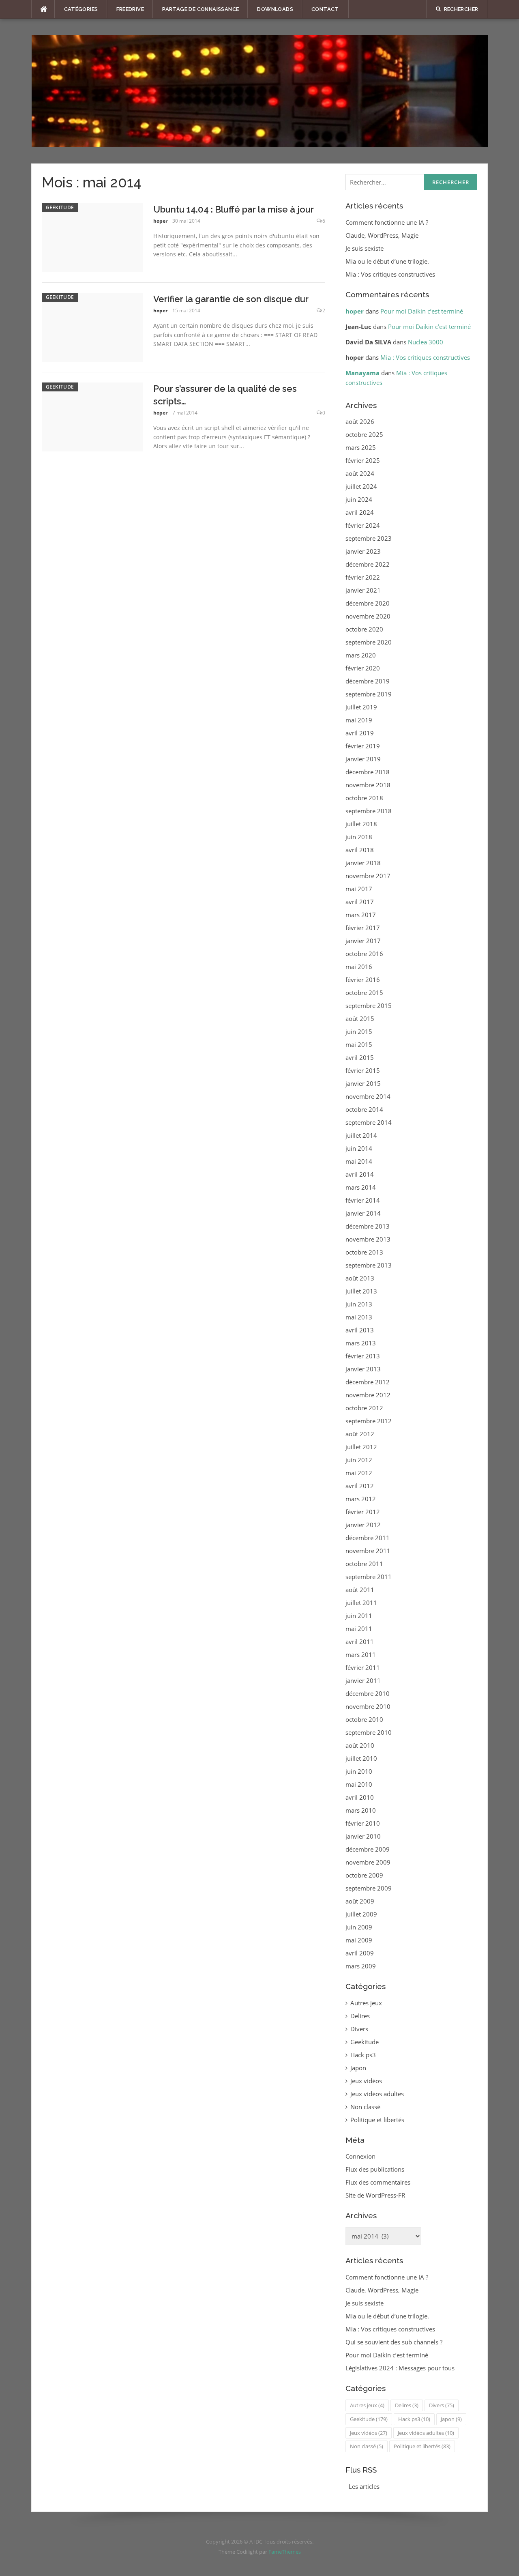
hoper (160, 221)
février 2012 (363, 1512)
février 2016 (363, 980)
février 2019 (363, 746)
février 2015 (363, 1070)
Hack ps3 (363, 2055)
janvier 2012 (363, 1525)
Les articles (363, 2486)
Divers (359, 2029)
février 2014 (363, 1200)
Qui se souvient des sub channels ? (394, 2342)
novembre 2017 (368, 876)
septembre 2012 (369, 1421)
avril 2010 (360, 1797)
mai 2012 (359, 1473)
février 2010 (363, 1823)
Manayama (362, 373)
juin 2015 (359, 1031)
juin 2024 (359, 499)
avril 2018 (360, 850)
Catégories (81, 9)
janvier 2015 (363, 1083)
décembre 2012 (368, 1382)
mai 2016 (359, 967)
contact (325, 9)
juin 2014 (359, 1148)
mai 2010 (359, 1784)
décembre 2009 (368, 1849)
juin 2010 (359, 1771)
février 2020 (363, 668)
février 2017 (363, 928)
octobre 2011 (364, 1564)
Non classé (365, 2107)
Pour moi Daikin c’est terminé (422, 311)
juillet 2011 (361, 1603)
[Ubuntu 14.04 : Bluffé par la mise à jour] (92, 237)
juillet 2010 (361, 1758)
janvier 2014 (363, 1213)
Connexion (360, 2156)
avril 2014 (360, 1174)
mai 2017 (359, 889)
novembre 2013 (368, 1239)
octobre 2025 (364, 434)
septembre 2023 (369, 538)
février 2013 (363, 1356)
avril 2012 (360, 1486)
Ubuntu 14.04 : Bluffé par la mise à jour (234, 209)
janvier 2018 (363, 863)
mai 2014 (359, 1161)
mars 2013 (361, 1343)
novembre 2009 (368, 1862)
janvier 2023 (363, 551)
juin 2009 (359, 1927)
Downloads (275, 9)
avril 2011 (360, 1641)
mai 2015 (359, 1044)
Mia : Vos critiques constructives (390, 274)
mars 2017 (361, 915)
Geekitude (60, 207)
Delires (360, 2016)
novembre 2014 (368, 1096)
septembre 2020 (369, 642)
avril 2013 (360, 1330)
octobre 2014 (364, 1109)
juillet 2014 (361, 1135)
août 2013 (360, 1278)
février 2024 (363, 525)
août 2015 (360, 1018)
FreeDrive (130, 9)
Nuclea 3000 (426, 342)
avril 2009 (360, 1953)
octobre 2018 (364, 798)
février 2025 (363, 460)
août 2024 (360, 473)
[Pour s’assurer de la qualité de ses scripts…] (92, 416)
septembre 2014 (369, 1122)
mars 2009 (361, 1966)
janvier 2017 (363, 941)
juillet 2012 (361, 1447)
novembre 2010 (368, 1706)
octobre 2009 (364, 1875)
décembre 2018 (368, 772)
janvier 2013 (363, 1369)
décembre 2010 (368, 1693)
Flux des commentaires (378, 2182)
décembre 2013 (368, 1226)
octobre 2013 (364, 1252)
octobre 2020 (364, 629)
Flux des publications (375, 2169)
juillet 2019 (361, 707)
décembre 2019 (368, 681)
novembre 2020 (368, 616)
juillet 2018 (361, 824)
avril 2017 (360, 902)
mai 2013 (359, 1317)
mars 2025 (361, 447)
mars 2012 (361, 1499)
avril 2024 (360, 512)
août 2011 (360, 1590)
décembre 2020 (368, 603)
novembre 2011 (368, 1551)
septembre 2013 (369, 1265)
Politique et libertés (377, 2120)
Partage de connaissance (201, 9)
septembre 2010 (369, 1732)
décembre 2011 (368, 1538)
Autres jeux (366, 2003)
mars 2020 (361, 655)
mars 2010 (361, 1810)
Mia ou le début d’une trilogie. (387, 261)
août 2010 (360, 1745)
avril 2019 (360, 733)
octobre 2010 (364, 1719)
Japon (358, 2068)
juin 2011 (359, 1616)
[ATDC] (260, 90)
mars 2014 (361, 1187)
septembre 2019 (369, 694)
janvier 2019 (363, 759)
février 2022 (363, 577)
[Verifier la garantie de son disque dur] (92, 327)
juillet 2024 (361, 486)
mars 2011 (361, 1654)
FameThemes (285, 2552)
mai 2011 (359, 1629)
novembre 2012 (368, 1395)
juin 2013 (359, 1304)
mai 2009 (359, 1940)
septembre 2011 (369, 1577)
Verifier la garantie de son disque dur (231, 299)
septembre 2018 (369, 811)
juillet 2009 (361, 1914)
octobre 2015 (364, 993)
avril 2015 (360, 1057)
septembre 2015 (369, 1005)
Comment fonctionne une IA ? (387, 222)
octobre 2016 (364, 954)
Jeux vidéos (366, 2081)
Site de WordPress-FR (375, 2195)
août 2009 (360, 1901)
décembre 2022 (368, 564)
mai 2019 (359, 720)
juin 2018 (359, 837)
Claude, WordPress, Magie (382, 235)
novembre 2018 (368, 785)
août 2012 (360, 1434)
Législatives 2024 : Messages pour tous (400, 2368)
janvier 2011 (363, 1680)
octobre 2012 (364, 1408)
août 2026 (360, 421)
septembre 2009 (369, 1888)
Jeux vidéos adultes (377, 2094)
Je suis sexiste (365, 248)
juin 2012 (359, 1460)
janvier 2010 (363, 1836)
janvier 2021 (363, 590)
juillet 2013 (361, 1291)
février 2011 (363, 1667)
